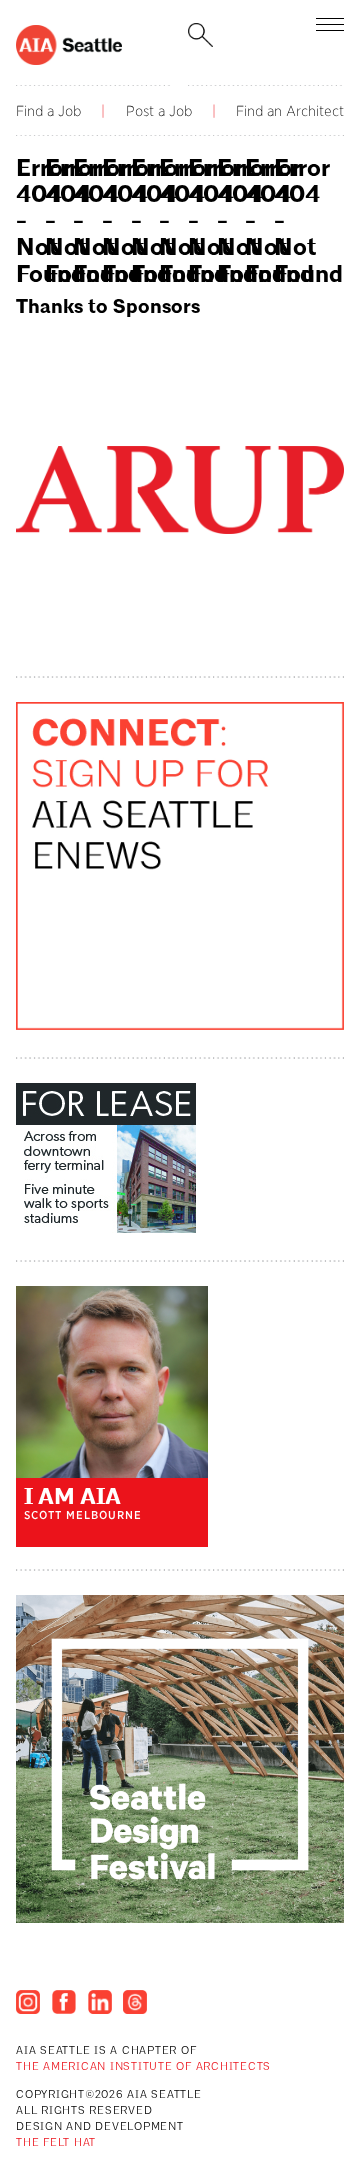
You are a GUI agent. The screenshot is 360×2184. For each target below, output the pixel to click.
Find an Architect (290, 111)
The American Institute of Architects (143, 2067)
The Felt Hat (56, 2143)
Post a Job (159, 111)
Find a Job (48, 111)
